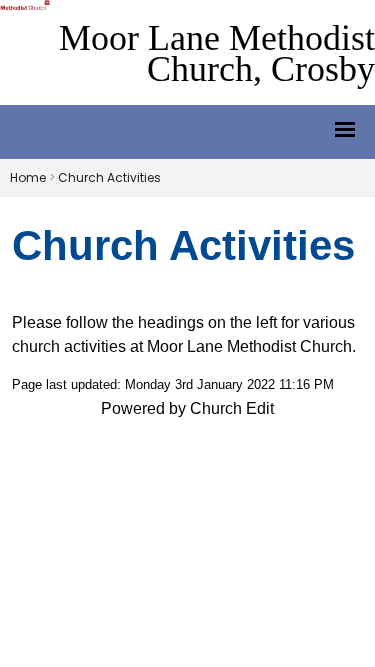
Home (28, 177)
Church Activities (109, 177)
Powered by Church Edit (187, 408)
